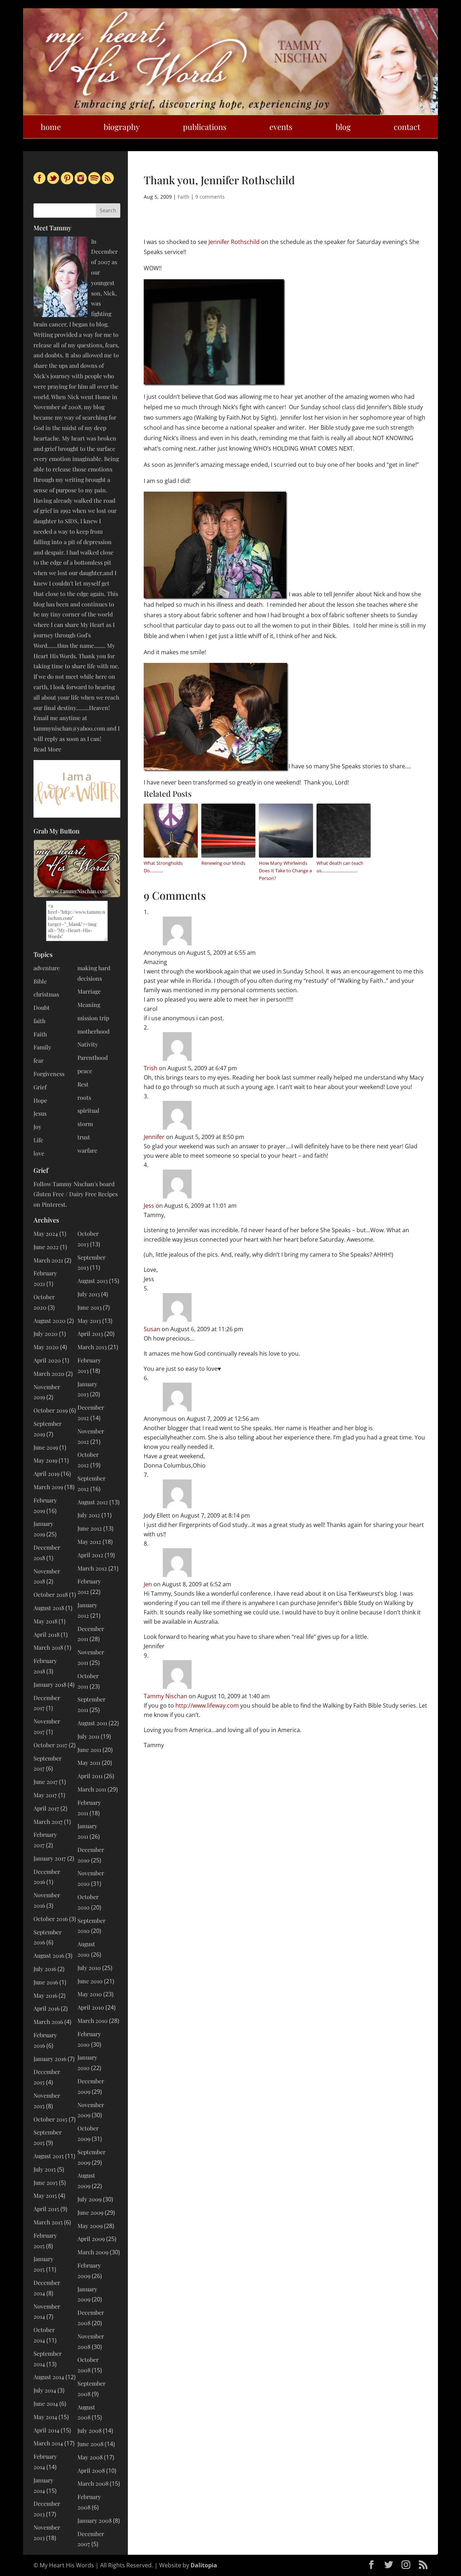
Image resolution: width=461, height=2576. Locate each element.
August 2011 (92, 1723)
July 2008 (89, 2430)
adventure (47, 968)
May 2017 (45, 1795)
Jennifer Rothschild (234, 242)
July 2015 (45, 2169)
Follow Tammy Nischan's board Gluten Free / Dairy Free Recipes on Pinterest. (76, 1194)
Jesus (40, 1113)
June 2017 (46, 1782)
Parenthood (93, 1057)
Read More (47, 749)
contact (407, 127)
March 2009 (93, 2252)
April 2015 (46, 2209)
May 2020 (46, 1347)
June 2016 (46, 1982)
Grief (40, 1087)
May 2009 (90, 2226)
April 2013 (90, 1334)
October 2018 (51, 1594)
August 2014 (49, 2377)
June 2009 (90, 2212)
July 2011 (88, 1736)
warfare (87, 1150)
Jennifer (154, 1137)
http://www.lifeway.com (207, 1705)
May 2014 (45, 2417)
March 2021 (48, 1260)
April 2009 (91, 2239)
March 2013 (92, 1347)
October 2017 (50, 1745)
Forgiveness (49, 1074)
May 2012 (89, 1542)
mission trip (93, 1018)
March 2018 (48, 1647)
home (51, 127)
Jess (149, 1206)
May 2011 (89, 1762)
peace (85, 1071)
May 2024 (46, 1233)
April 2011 (90, 1776)
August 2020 (50, 1321)
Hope (40, 1100)
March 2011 (92, 1789)
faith (39, 1021)
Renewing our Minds (223, 863)
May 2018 (45, 1621)
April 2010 (91, 2007)
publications (205, 127)
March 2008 (93, 2483)
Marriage (89, 991)
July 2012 (89, 1515)
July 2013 (89, 1294)
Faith (183, 197)
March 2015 (48, 2222)
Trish (151, 1068)
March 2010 (93, 2021)
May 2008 (90, 2457)
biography (122, 127)
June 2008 (90, 2444)
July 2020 (46, 1334)
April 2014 (46, 2430)
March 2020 (49, 1373)
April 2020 (47, 1360)
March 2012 (92, 1568)
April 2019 (46, 1474)
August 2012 (93, 1502)
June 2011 (89, 1750)
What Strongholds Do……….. (163, 867)
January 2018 (50, 1684)
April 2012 (90, 1555)
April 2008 (91, 2470)
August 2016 (49, 1955)
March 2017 (48, 1822)
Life (38, 1140)
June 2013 (89, 1307)
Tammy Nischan (165, 1696)
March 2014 (48, 2443)
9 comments (210, 197)
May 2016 (45, 1995)
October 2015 (50, 2119)
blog (343, 127)
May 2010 (90, 1994)
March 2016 (48, 2022)
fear (39, 1060)
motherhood (93, 1031)
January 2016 (50, 2059)
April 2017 (46, 1808)
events (281, 127)
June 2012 (90, 1528)
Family (42, 1047)
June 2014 (46, 2403)
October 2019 (51, 1410)
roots (84, 1097)
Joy (37, 1127)
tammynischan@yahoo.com (69, 728)
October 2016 (51, 1919)
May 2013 (89, 1321)
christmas (46, 994)
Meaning (89, 1005)
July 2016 (45, 1969)
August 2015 (49, 2156)
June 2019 (46, 1447)
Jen (148, 1584)
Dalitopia (204, 2565)
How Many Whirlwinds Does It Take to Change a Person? (285, 871)
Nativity (88, 1044)
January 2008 (95, 2520)
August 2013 (93, 1281)
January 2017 (50, 1858)
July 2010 (89, 1968)
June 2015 (46, 2182)
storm (85, 1124)
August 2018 (49, 1608)
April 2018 (46, 1634)
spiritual (88, 1110)
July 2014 (45, 2390)
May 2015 (45, 2195)
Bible (40, 981)
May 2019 (45, 1460)
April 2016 (46, 2008)
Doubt (42, 1007)
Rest (83, 1084)
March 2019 (48, 1487)
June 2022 (46, 1247)
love (39, 1153)
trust (84, 1137)
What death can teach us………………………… (340, 867)
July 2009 (89, 2199)
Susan (152, 1329)
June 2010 (90, 1981)
